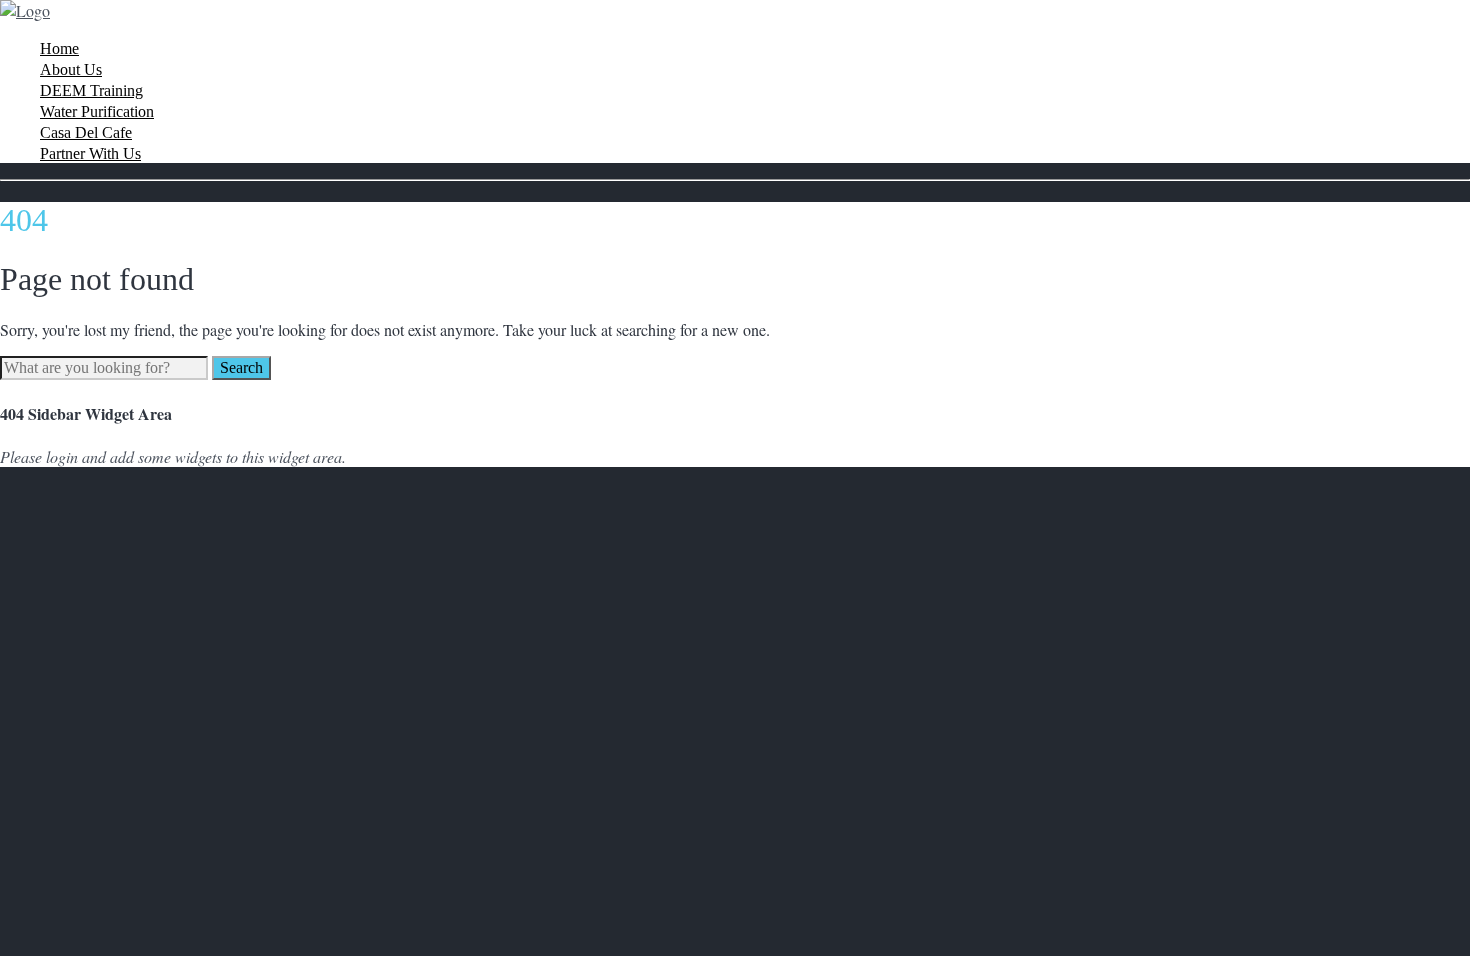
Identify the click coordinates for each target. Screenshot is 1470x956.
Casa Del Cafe (86, 132)
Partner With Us (90, 153)
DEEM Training (91, 90)
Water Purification (97, 111)
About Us (71, 69)
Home (59, 48)
